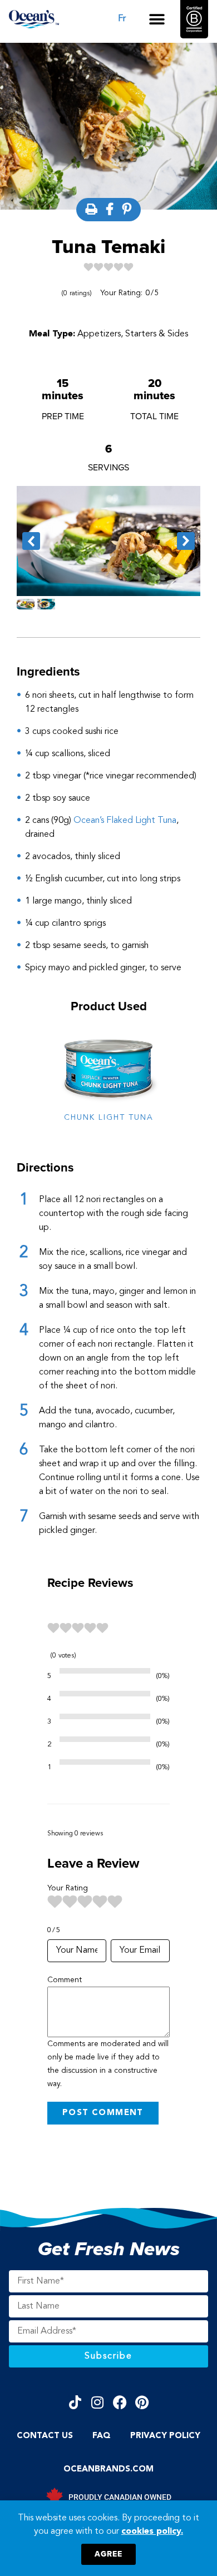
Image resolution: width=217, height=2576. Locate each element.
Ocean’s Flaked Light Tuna (125, 821)
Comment (65, 1980)
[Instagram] (98, 2402)
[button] (157, 19)
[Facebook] (120, 2402)
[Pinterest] (142, 2402)
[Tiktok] (75, 2402)
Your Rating (68, 1888)
